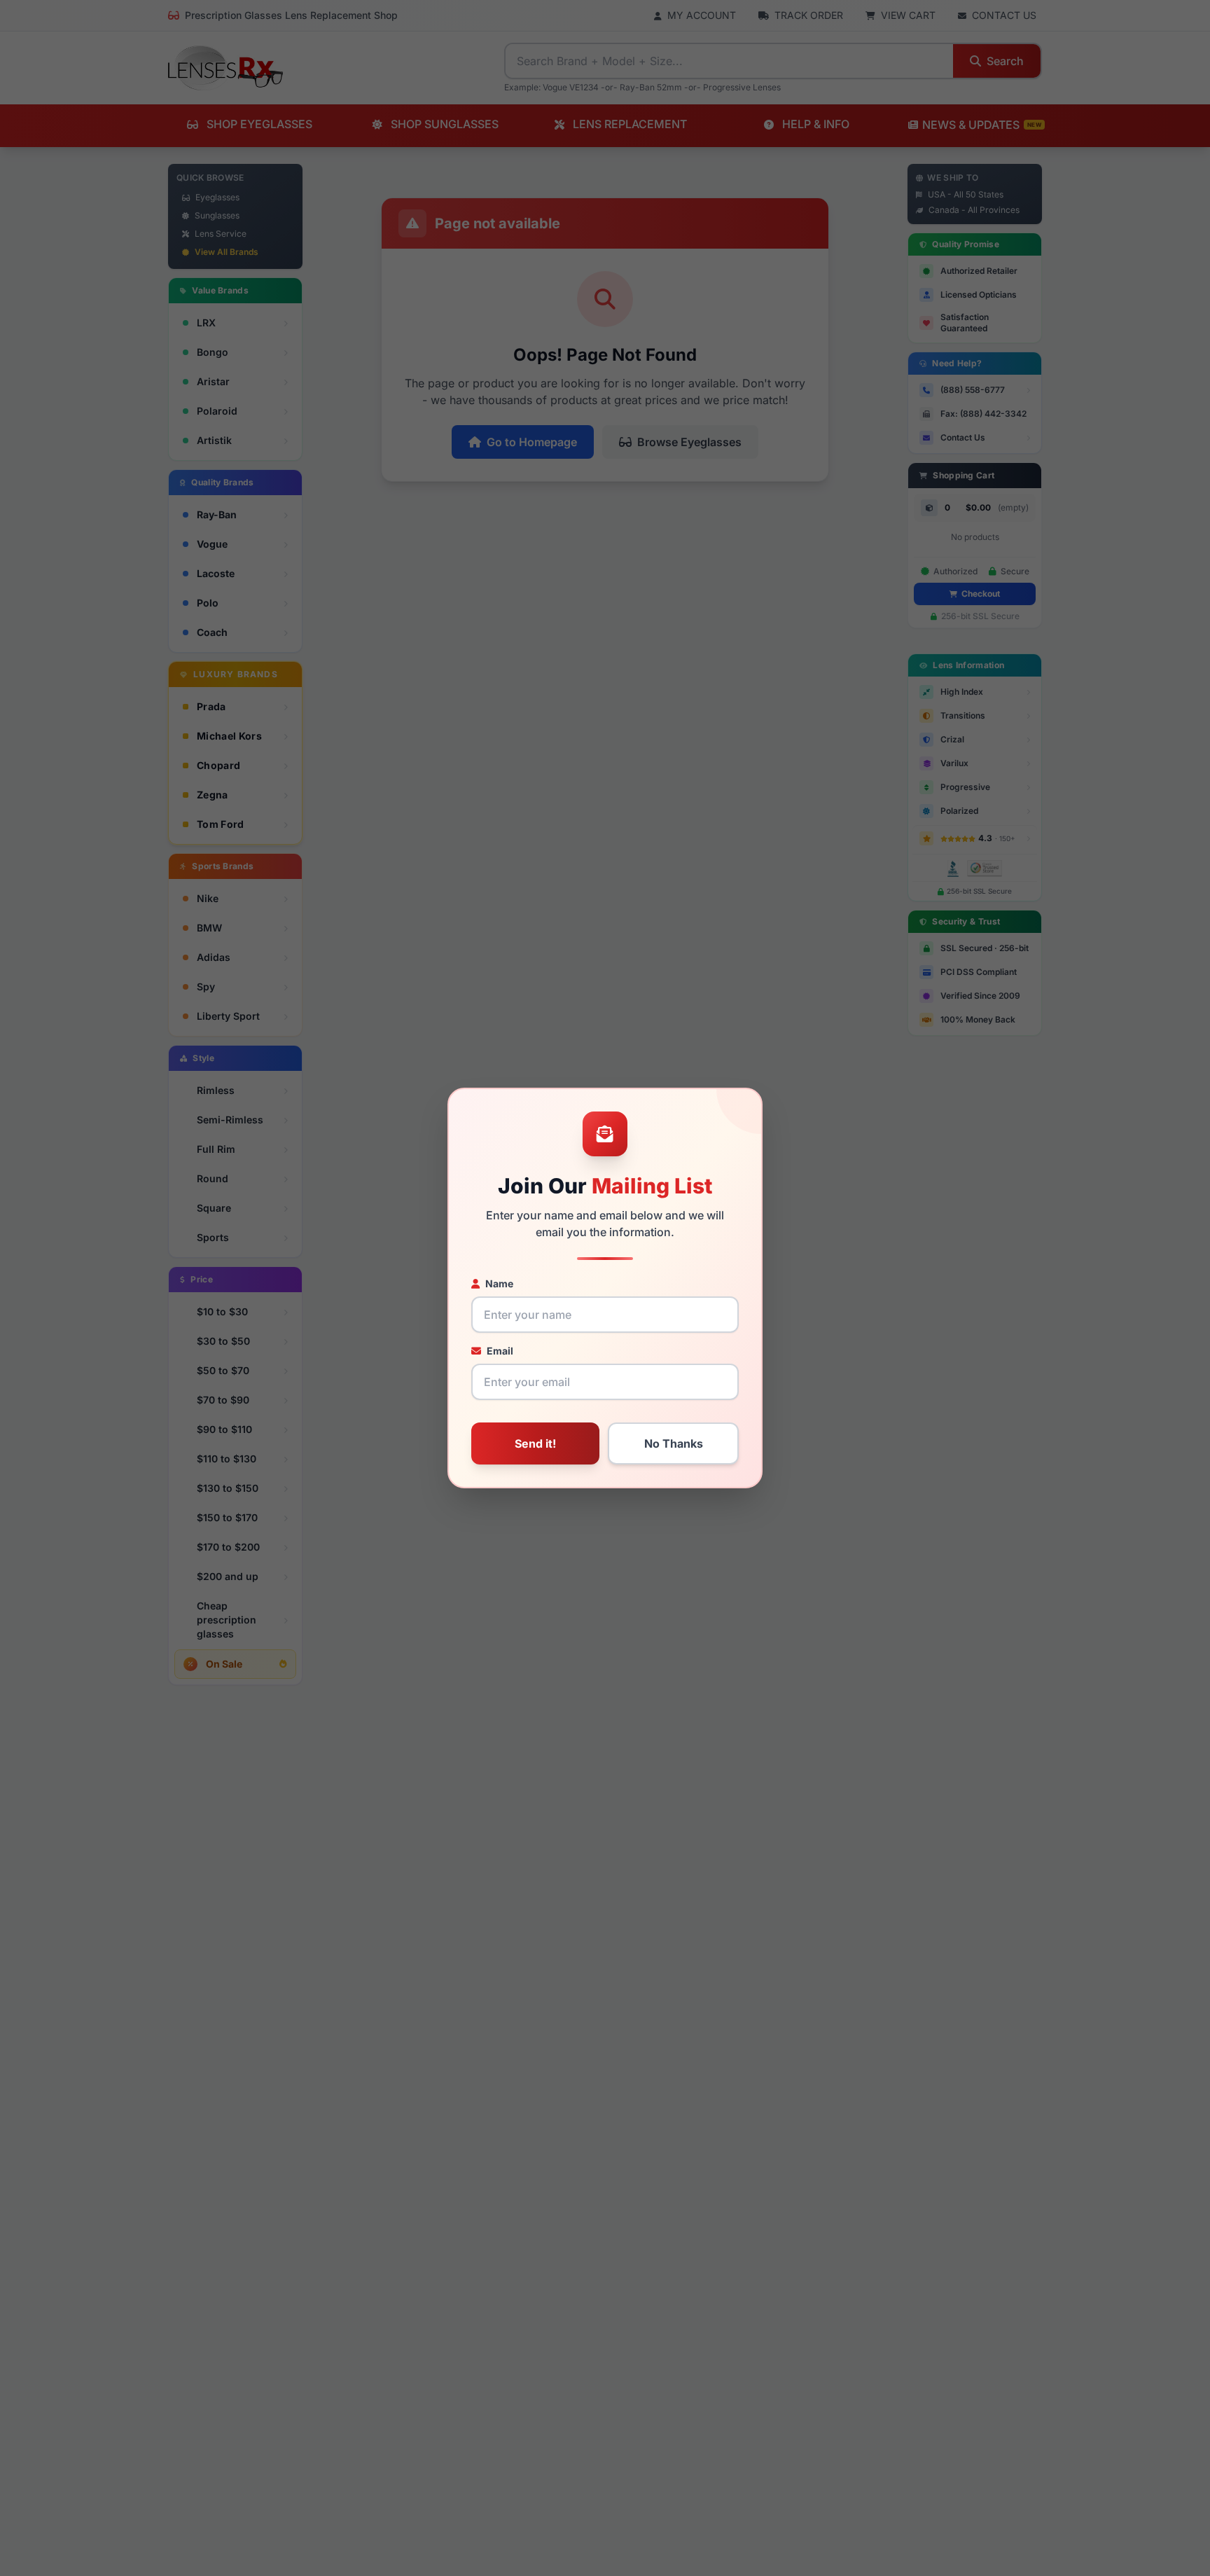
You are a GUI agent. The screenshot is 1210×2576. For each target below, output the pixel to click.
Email (500, 1351)
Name (499, 1283)
